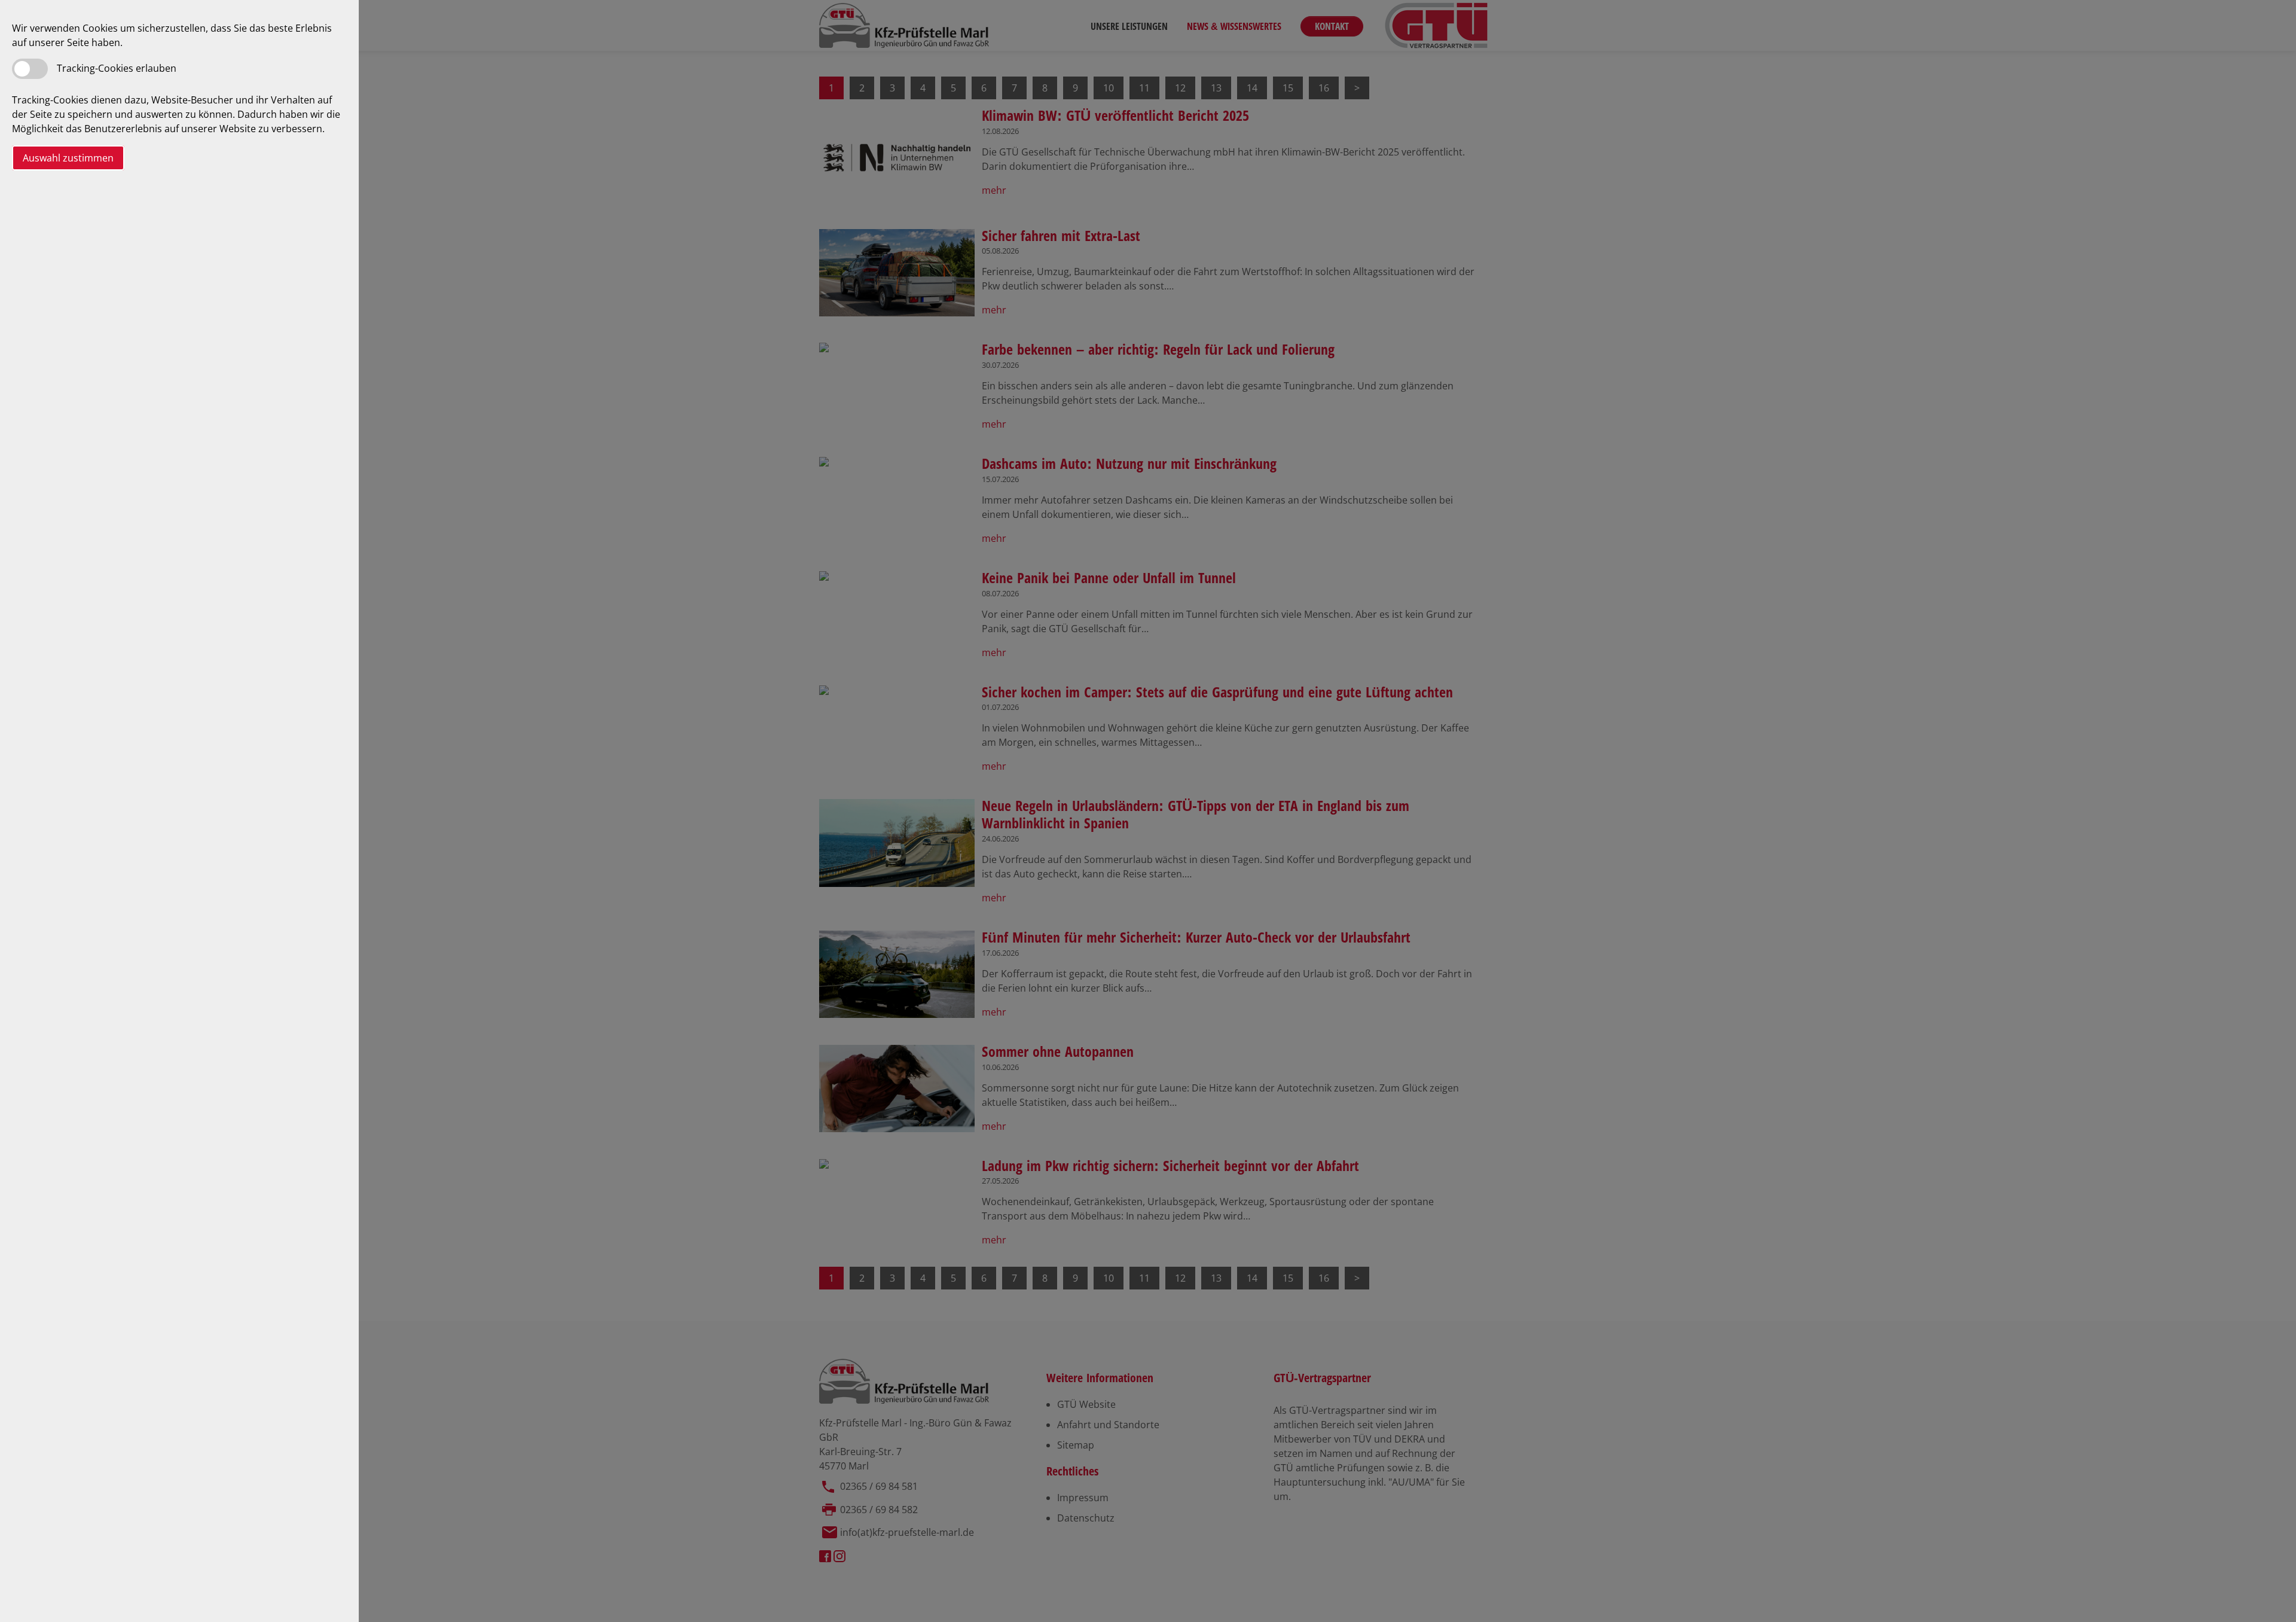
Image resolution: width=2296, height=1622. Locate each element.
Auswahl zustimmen (68, 158)
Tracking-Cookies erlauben (117, 68)
